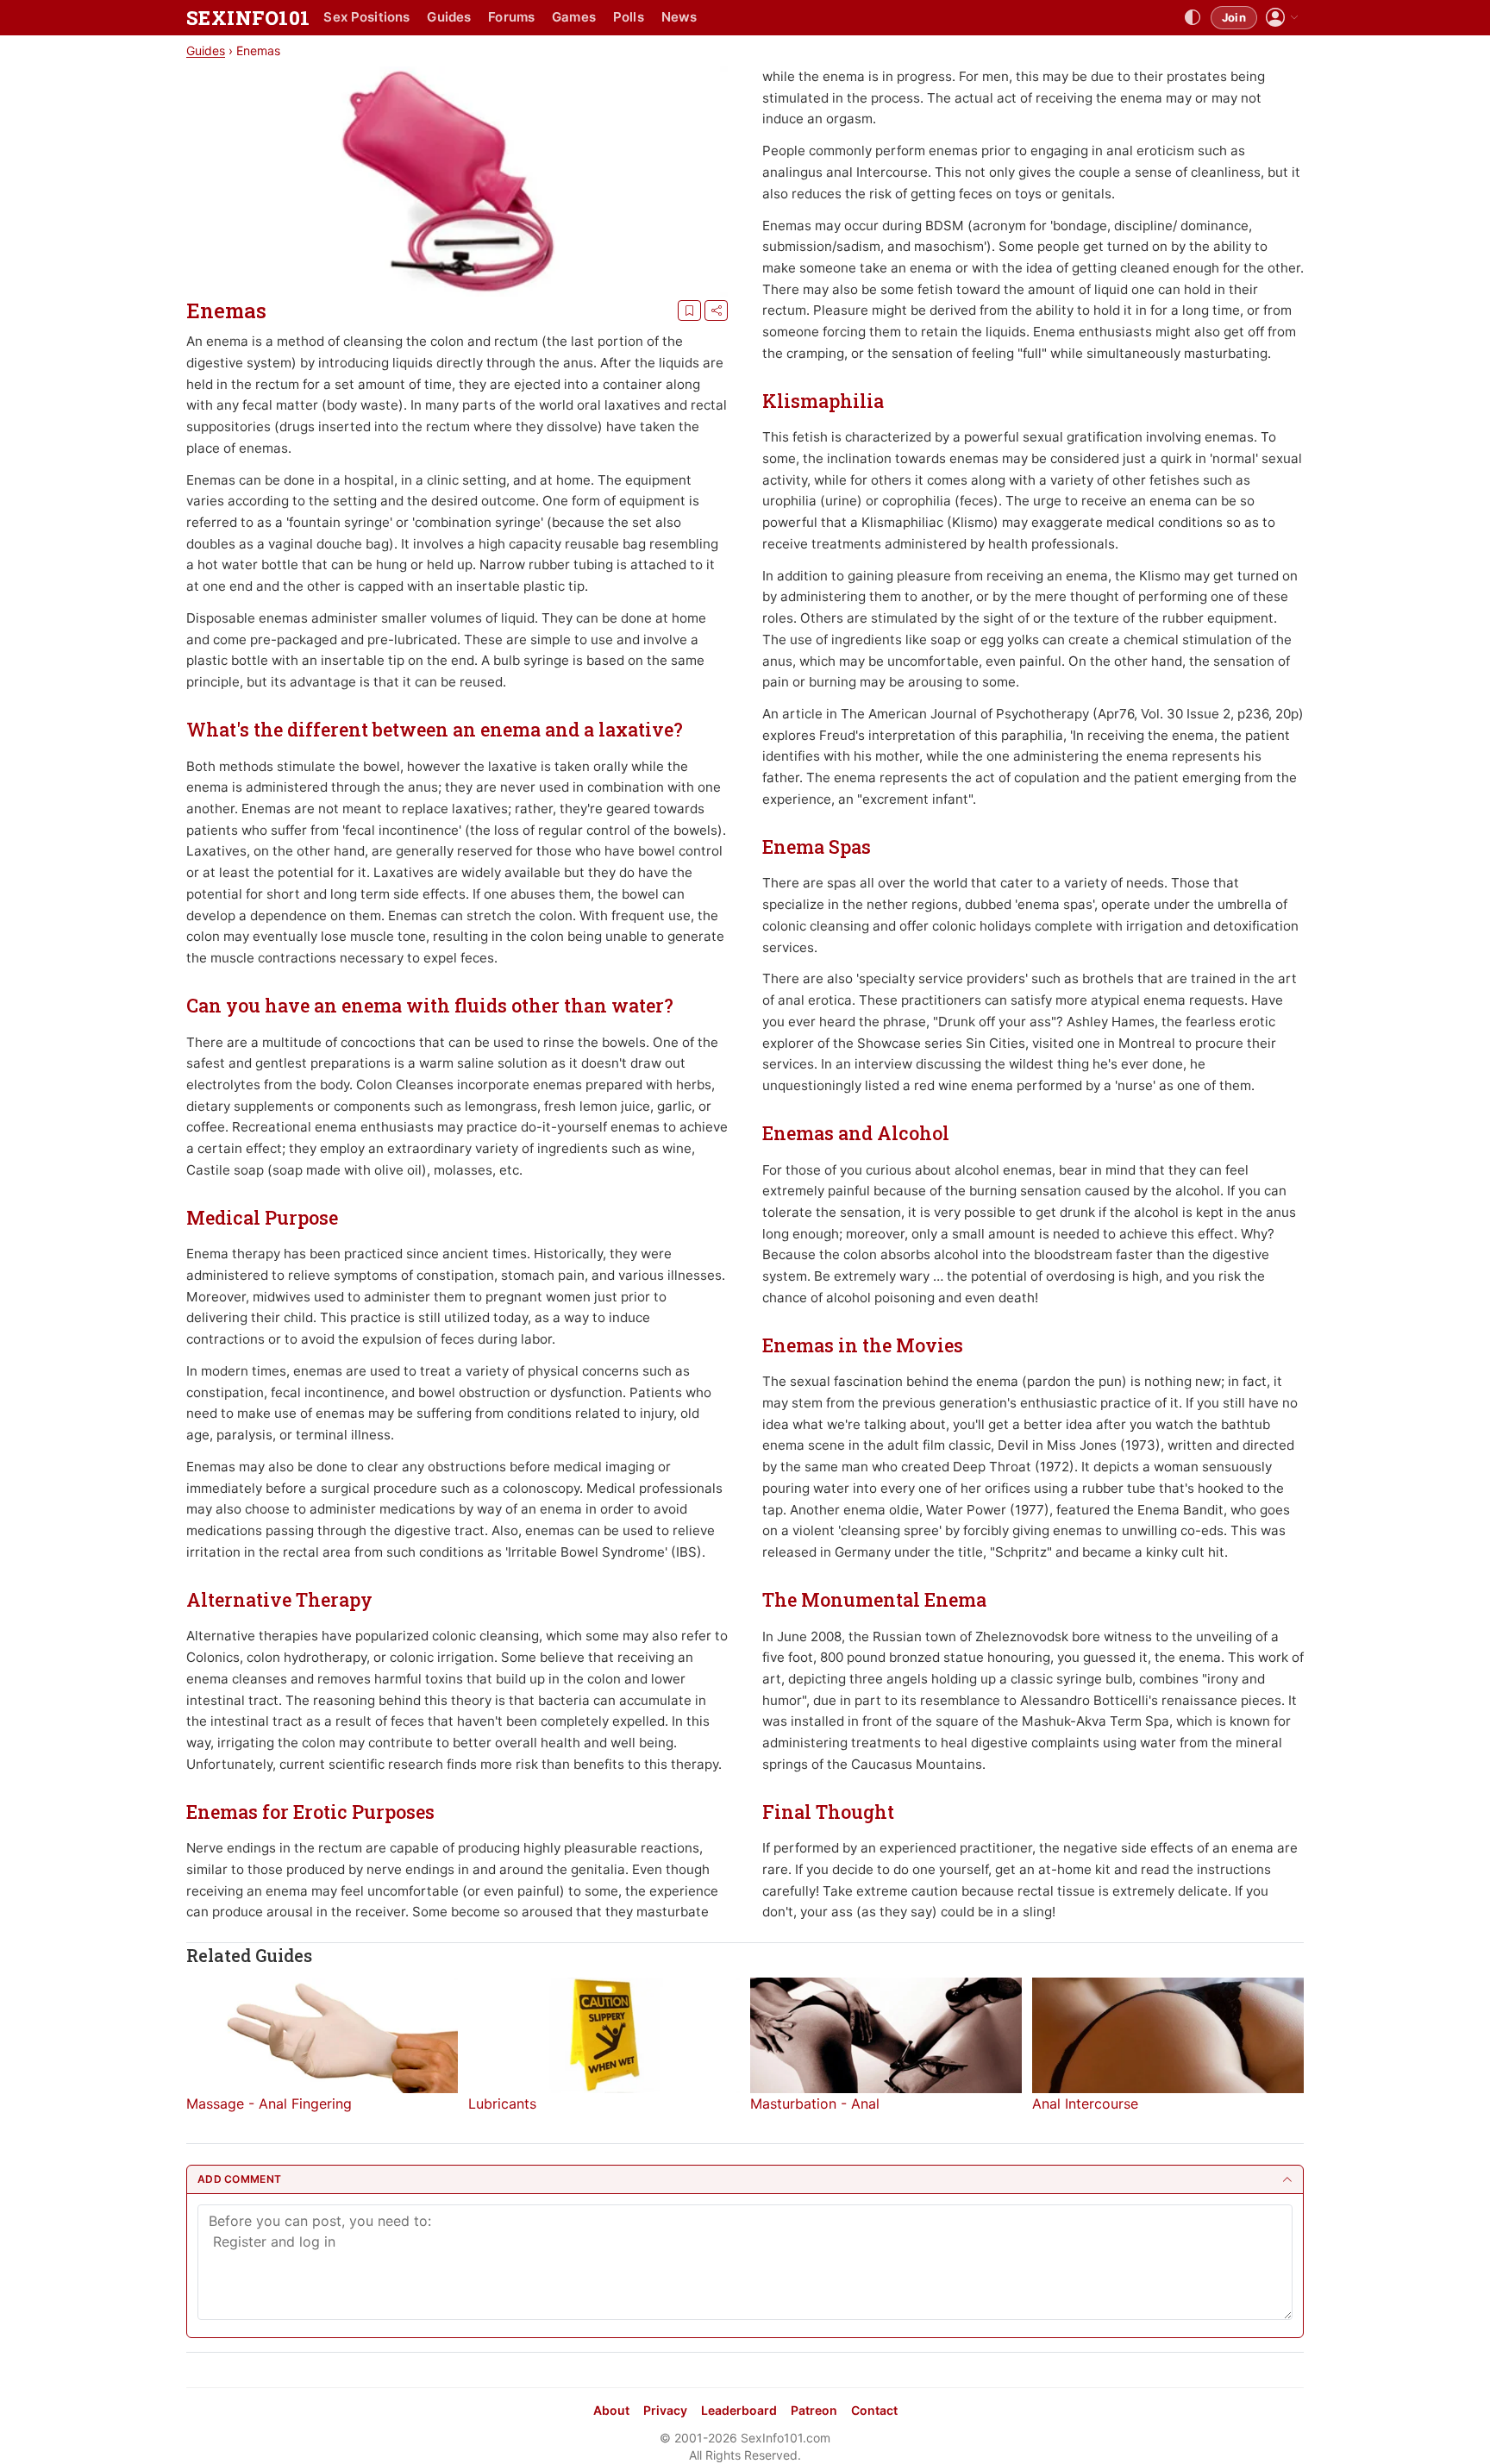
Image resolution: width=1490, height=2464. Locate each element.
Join (1234, 17)
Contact (874, 2410)
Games (574, 17)
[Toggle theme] (1193, 18)
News (679, 17)
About (611, 2410)
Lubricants (502, 2103)
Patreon (814, 2410)
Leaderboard (739, 2410)
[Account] (1282, 18)
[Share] (716, 310)
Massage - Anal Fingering (269, 2103)
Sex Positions (366, 17)
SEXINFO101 (248, 18)
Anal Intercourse (1085, 2103)
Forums (511, 17)
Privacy (665, 2410)
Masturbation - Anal (815, 2103)
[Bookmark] (689, 310)
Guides (449, 17)
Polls (629, 17)
